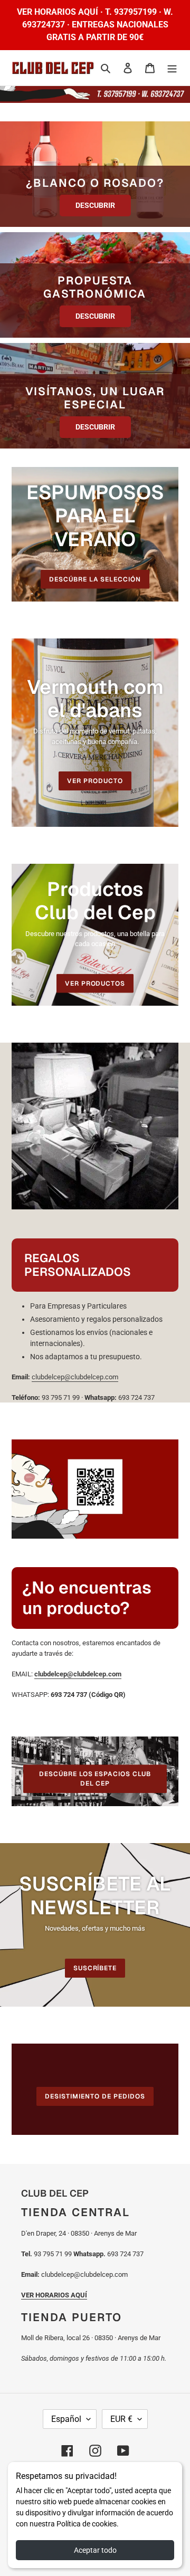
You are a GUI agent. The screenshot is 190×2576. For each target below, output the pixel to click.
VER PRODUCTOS (95, 983)
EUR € (121, 2419)
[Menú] (172, 68)
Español (66, 2419)
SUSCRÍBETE (95, 1968)
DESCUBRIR (95, 205)
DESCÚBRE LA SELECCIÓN (95, 579)
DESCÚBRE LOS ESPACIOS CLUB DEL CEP (95, 1779)
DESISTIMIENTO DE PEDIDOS (95, 2096)
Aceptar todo (95, 2550)
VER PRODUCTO (95, 781)
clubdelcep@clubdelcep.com (75, 1377)
